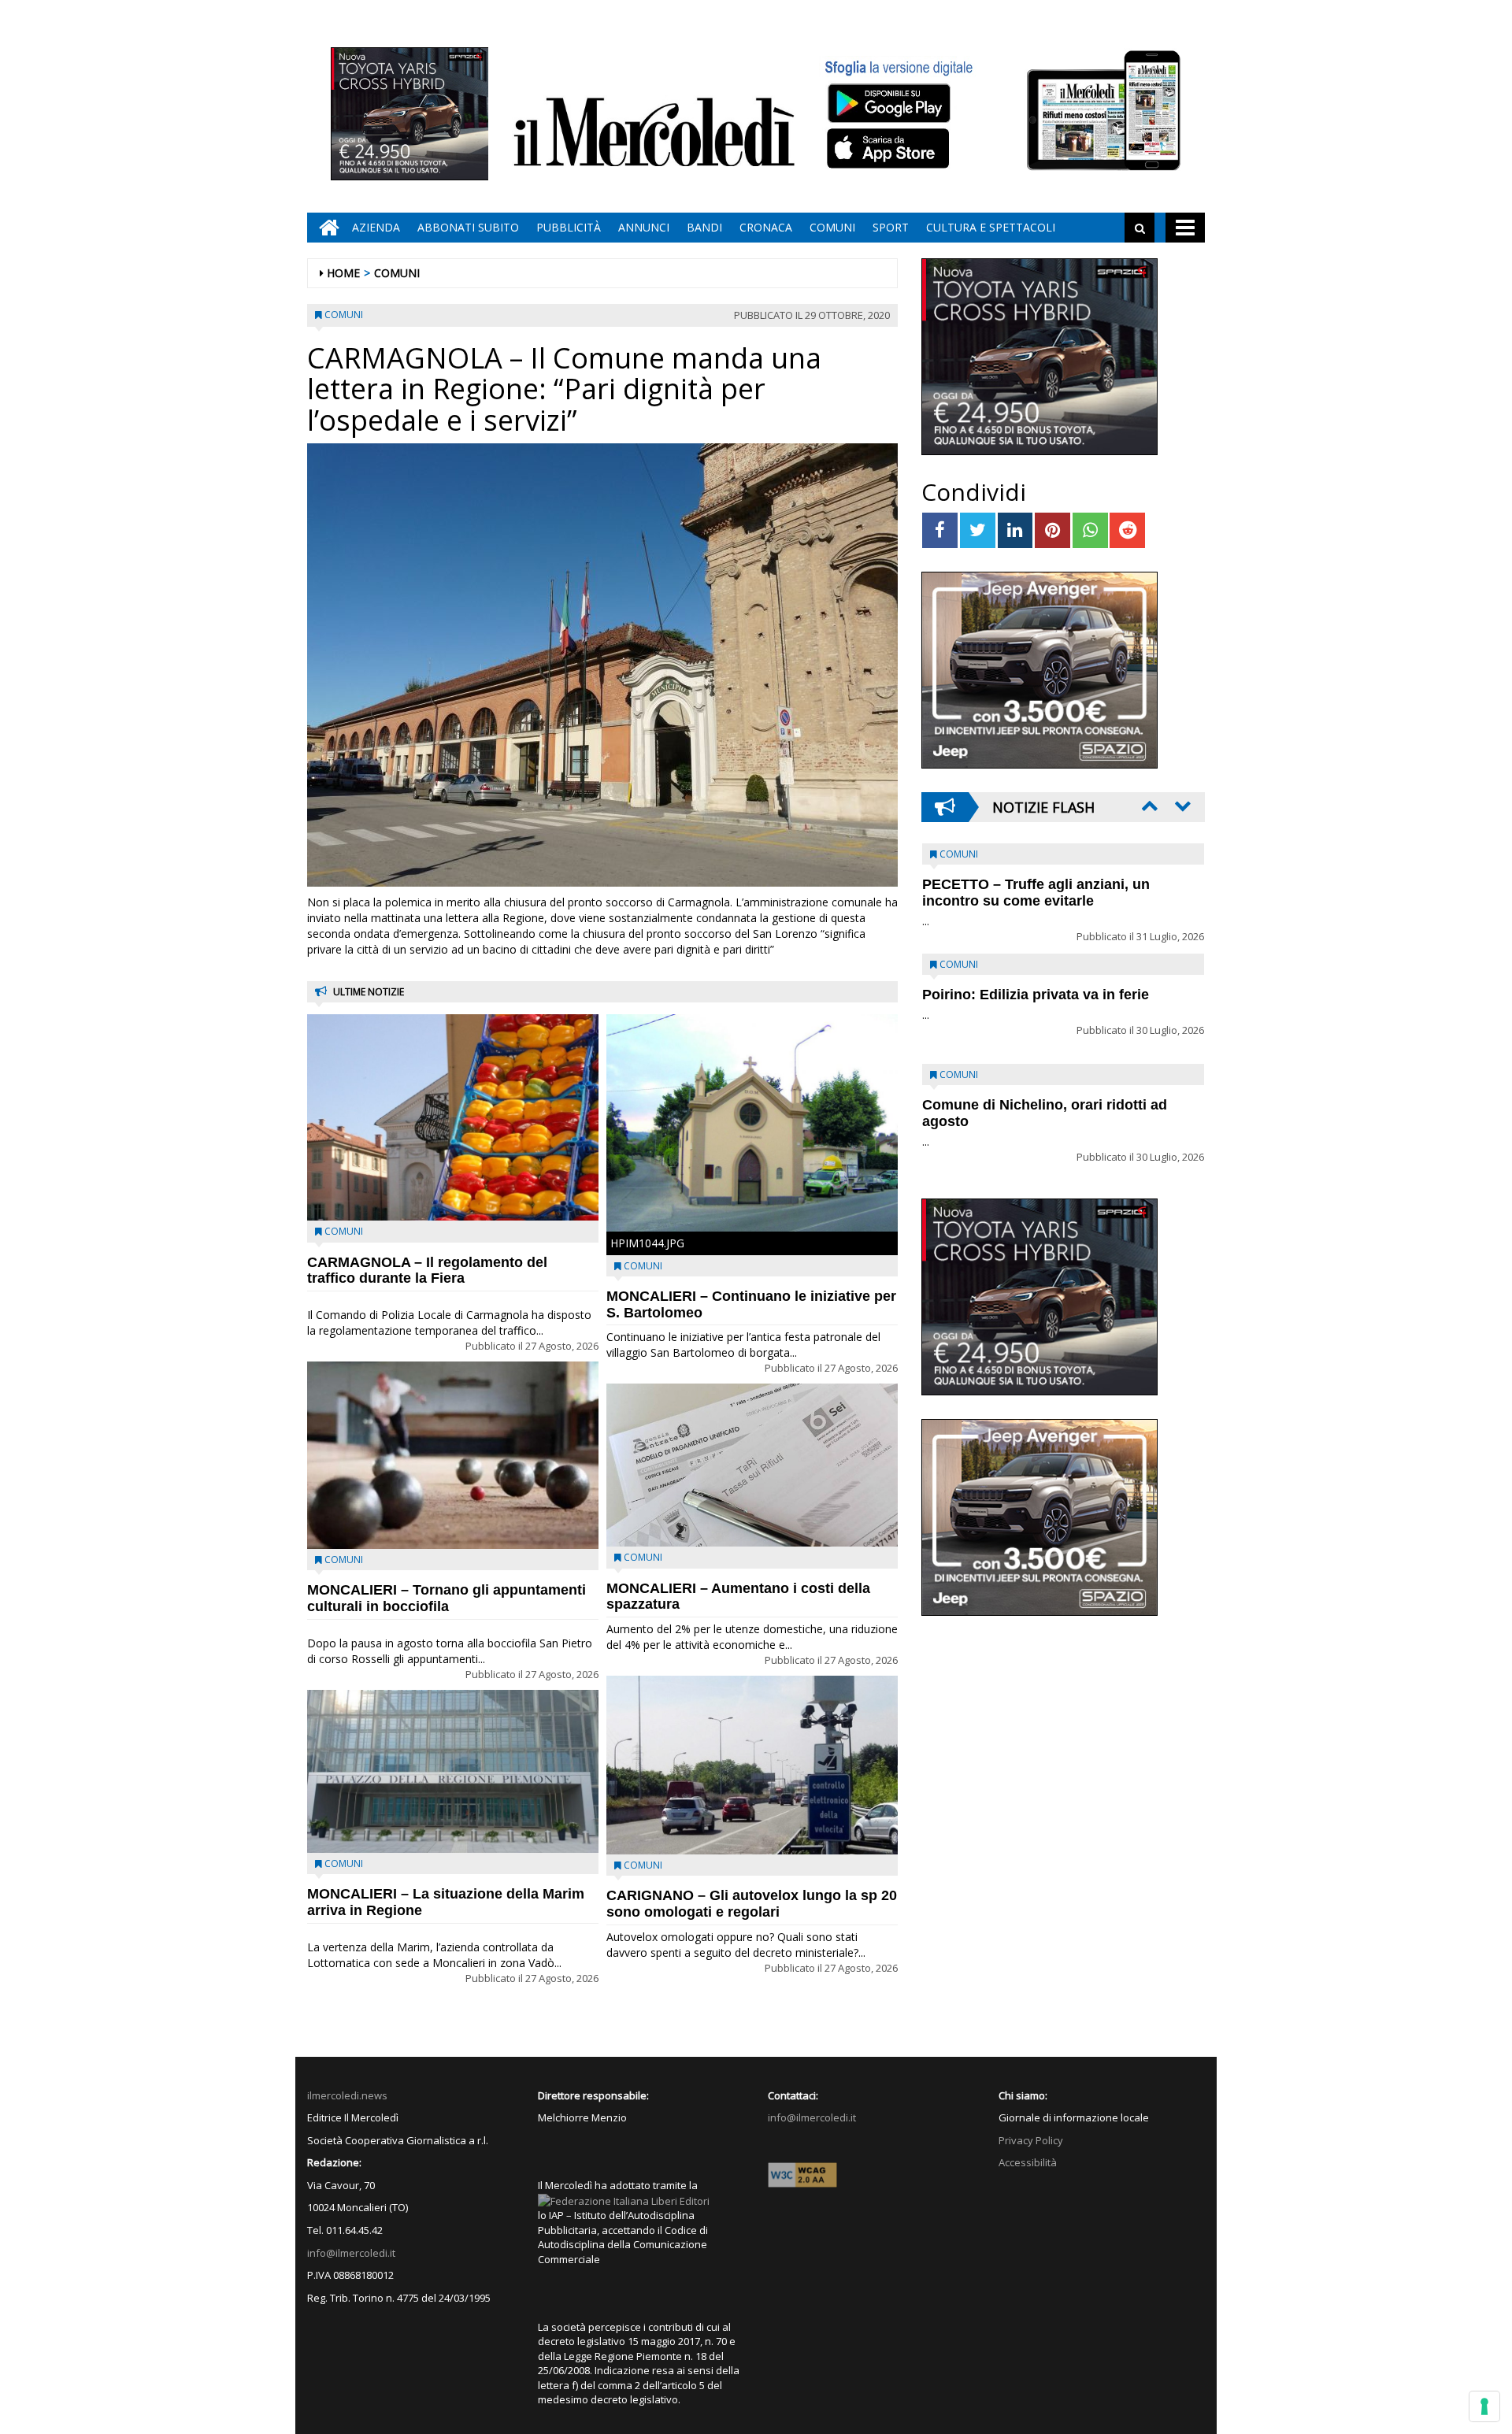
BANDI (704, 227)
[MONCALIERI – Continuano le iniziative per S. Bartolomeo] (752, 1123)
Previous (1148, 806)
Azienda (376, 227)
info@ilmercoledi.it (351, 2253)
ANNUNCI (644, 227)
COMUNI (832, 227)
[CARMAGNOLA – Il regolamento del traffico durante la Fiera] (453, 1117)
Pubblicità (569, 227)
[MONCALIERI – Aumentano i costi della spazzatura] (752, 1465)
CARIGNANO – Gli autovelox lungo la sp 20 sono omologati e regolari (752, 1904)
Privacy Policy (1031, 2140)
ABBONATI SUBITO (468, 227)
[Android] (888, 103)
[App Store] (890, 149)
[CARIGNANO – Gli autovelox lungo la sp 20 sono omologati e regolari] (752, 1765)
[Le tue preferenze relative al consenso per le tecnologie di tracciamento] (1484, 2406)
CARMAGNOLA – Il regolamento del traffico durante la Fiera (427, 1271)
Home (343, 273)
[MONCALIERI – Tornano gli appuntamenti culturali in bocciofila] (453, 1456)
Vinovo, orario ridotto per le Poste (1036, 884)
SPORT (891, 227)
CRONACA (766, 227)
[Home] (325, 228)
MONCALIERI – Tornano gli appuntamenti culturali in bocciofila (447, 1598)
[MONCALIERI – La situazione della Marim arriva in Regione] (453, 1772)
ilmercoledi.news (347, 2095)
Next (1181, 806)
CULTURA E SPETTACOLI (991, 227)
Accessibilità (1028, 2162)
